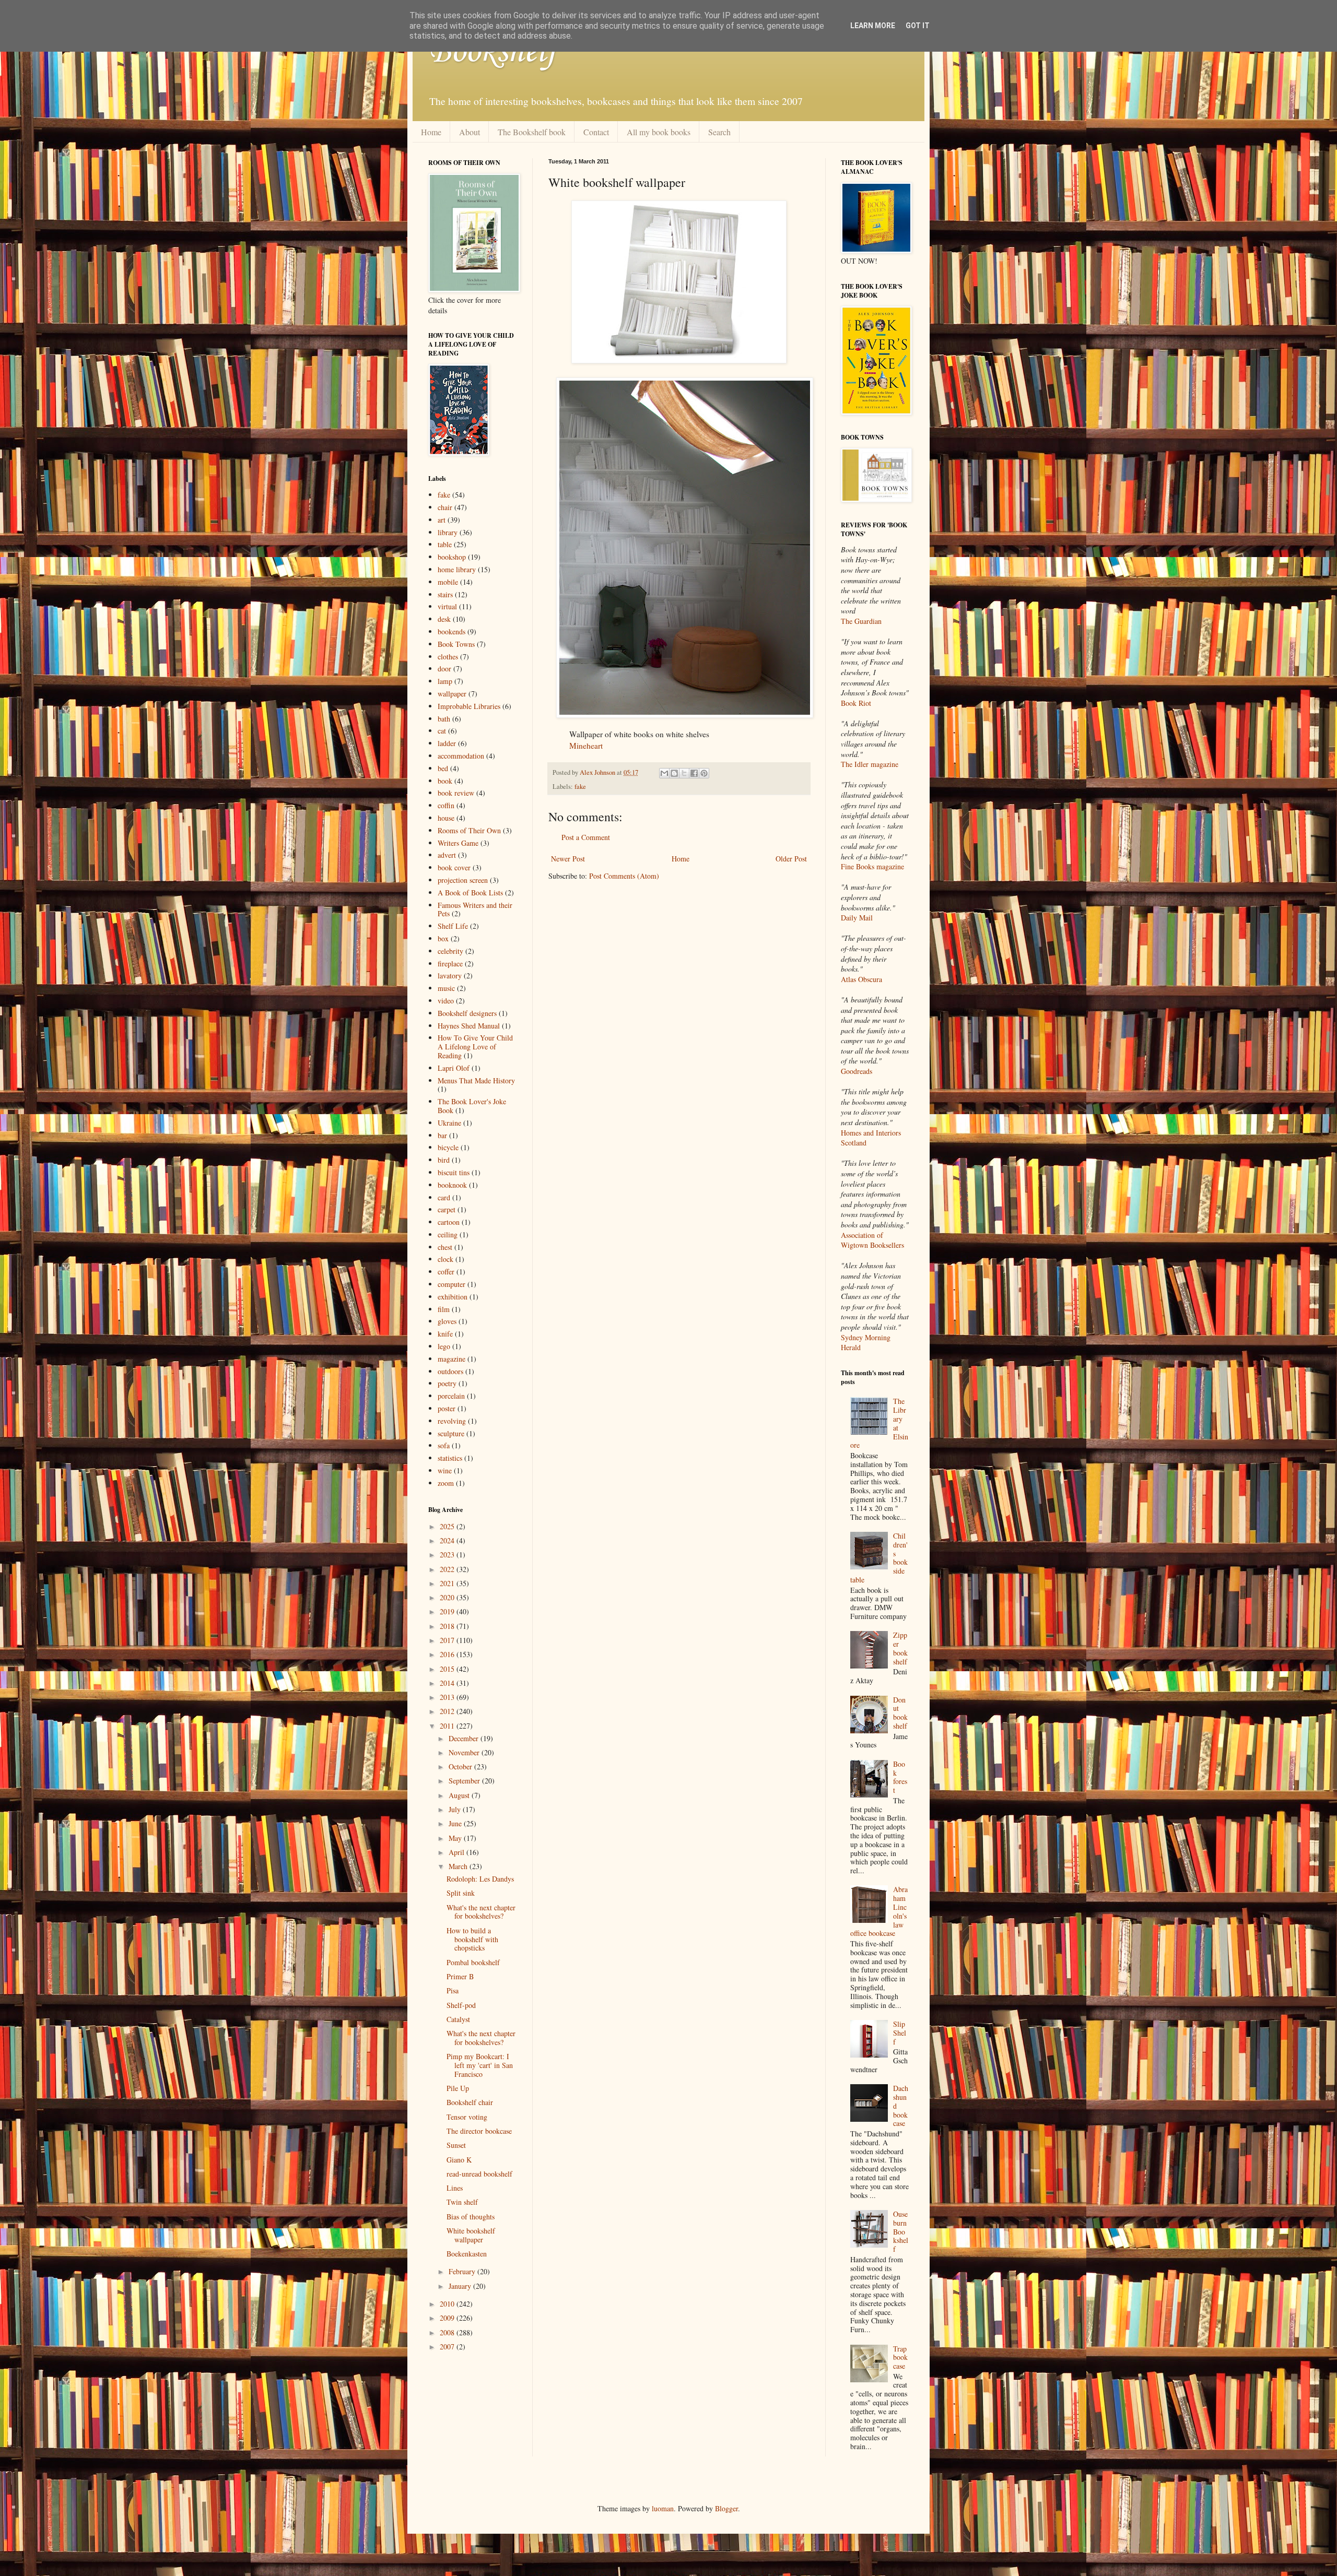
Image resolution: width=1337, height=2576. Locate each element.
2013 (448, 1697)
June (456, 1823)
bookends (451, 631)
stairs (445, 594)
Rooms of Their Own (469, 830)
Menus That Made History (476, 1080)
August (460, 1795)
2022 (448, 1569)
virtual (447, 606)
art (442, 520)
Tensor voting (467, 2117)
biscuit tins (454, 1172)
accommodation (461, 756)
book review (456, 793)
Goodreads (857, 1071)
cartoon (449, 1222)
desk (444, 619)
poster (447, 1408)
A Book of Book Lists (470, 893)
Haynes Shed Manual (469, 1026)
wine (445, 1470)
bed (443, 768)
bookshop (452, 557)
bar (442, 1135)
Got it (918, 26)
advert (447, 855)
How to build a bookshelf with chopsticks (472, 1939)
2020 (448, 1597)
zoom (446, 1483)
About (470, 132)
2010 (448, 2304)
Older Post (791, 859)
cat (442, 731)
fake (580, 787)
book (445, 781)
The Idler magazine (870, 764)
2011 (448, 1726)
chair (445, 507)
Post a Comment (586, 837)
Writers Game (458, 843)
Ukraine (449, 1123)
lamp (445, 681)
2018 (448, 1626)
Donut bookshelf (900, 1713)
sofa (444, 1445)
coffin (446, 805)
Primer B (460, 1976)
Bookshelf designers (467, 1013)
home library (457, 569)
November (465, 1752)
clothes (448, 657)
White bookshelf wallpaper (471, 2235)
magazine (451, 1359)
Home (431, 132)
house (446, 818)
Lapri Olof (454, 1068)
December (465, 1738)
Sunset (456, 2145)
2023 (448, 1555)
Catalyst (458, 2019)
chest (445, 1247)
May (456, 1838)
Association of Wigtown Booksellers (872, 1240)
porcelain (451, 1396)
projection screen (463, 880)
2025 (448, 1526)
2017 (448, 1640)
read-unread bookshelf (479, 2174)
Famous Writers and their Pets (475, 909)
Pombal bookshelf (473, 1962)
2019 (448, 1611)
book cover (454, 867)
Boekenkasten (467, 2254)
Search (719, 132)
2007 (448, 2347)
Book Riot (856, 703)
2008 (448, 2332)
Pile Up (458, 2088)
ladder (447, 743)
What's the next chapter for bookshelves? (481, 1912)
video (446, 1001)
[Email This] (664, 773)
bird (444, 1160)
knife (445, 1334)
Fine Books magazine (872, 866)
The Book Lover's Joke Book (472, 1106)
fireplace (450, 964)
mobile (448, 582)
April (458, 1852)
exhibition (453, 1297)
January (461, 2286)
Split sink (461, 1893)
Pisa (453, 1990)
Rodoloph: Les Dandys (480, 1879)
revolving (452, 1421)
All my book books (659, 132)
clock (445, 1259)
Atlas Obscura (861, 979)
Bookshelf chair (470, 2102)
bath (444, 719)
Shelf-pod (461, 2005)
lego (444, 1346)
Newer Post (568, 859)
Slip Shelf (900, 2033)
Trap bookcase (900, 2358)
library (448, 532)
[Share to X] (684, 773)
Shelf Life (453, 926)
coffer (446, 1272)
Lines (455, 2188)
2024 (448, 1540)
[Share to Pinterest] (704, 773)
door (444, 669)
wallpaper (452, 694)
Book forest (900, 1777)
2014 (448, 1683)
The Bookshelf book (532, 132)
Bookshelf (492, 52)
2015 (448, 1669)
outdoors (450, 1371)
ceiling (448, 1234)
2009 (448, 2318)
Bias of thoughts (471, 2217)
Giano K (459, 2160)
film (444, 1309)
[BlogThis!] (674, 773)
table (445, 544)
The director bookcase (479, 2131)
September (465, 1781)
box (443, 938)
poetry (447, 1383)
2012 (448, 1711)
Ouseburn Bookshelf (901, 2231)
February (463, 2271)
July (456, 1809)
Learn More (873, 26)
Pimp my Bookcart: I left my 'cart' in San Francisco (480, 2065)
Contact (596, 132)
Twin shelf (462, 2202)
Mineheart (586, 746)
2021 (448, 1583)
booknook (452, 1185)
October (461, 1766)
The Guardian (861, 621)
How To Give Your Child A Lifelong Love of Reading (475, 1047)
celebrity (450, 951)
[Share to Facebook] (694, 773)
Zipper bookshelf (900, 1648)
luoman (663, 2508)
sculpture (451, 1433)
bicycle (448, 1147)
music (446, 988)
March (459, 1866)
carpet (447, 1209)
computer (451, 1284)
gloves (447, 1321)
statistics (450, 1458)
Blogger (726, 2508)
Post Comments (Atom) (624, 876)
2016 (448, 1654)
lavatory (450, 976)
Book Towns (456, 644)
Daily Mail (857, 918)
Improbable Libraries (469, 706)
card (444, 1197)
